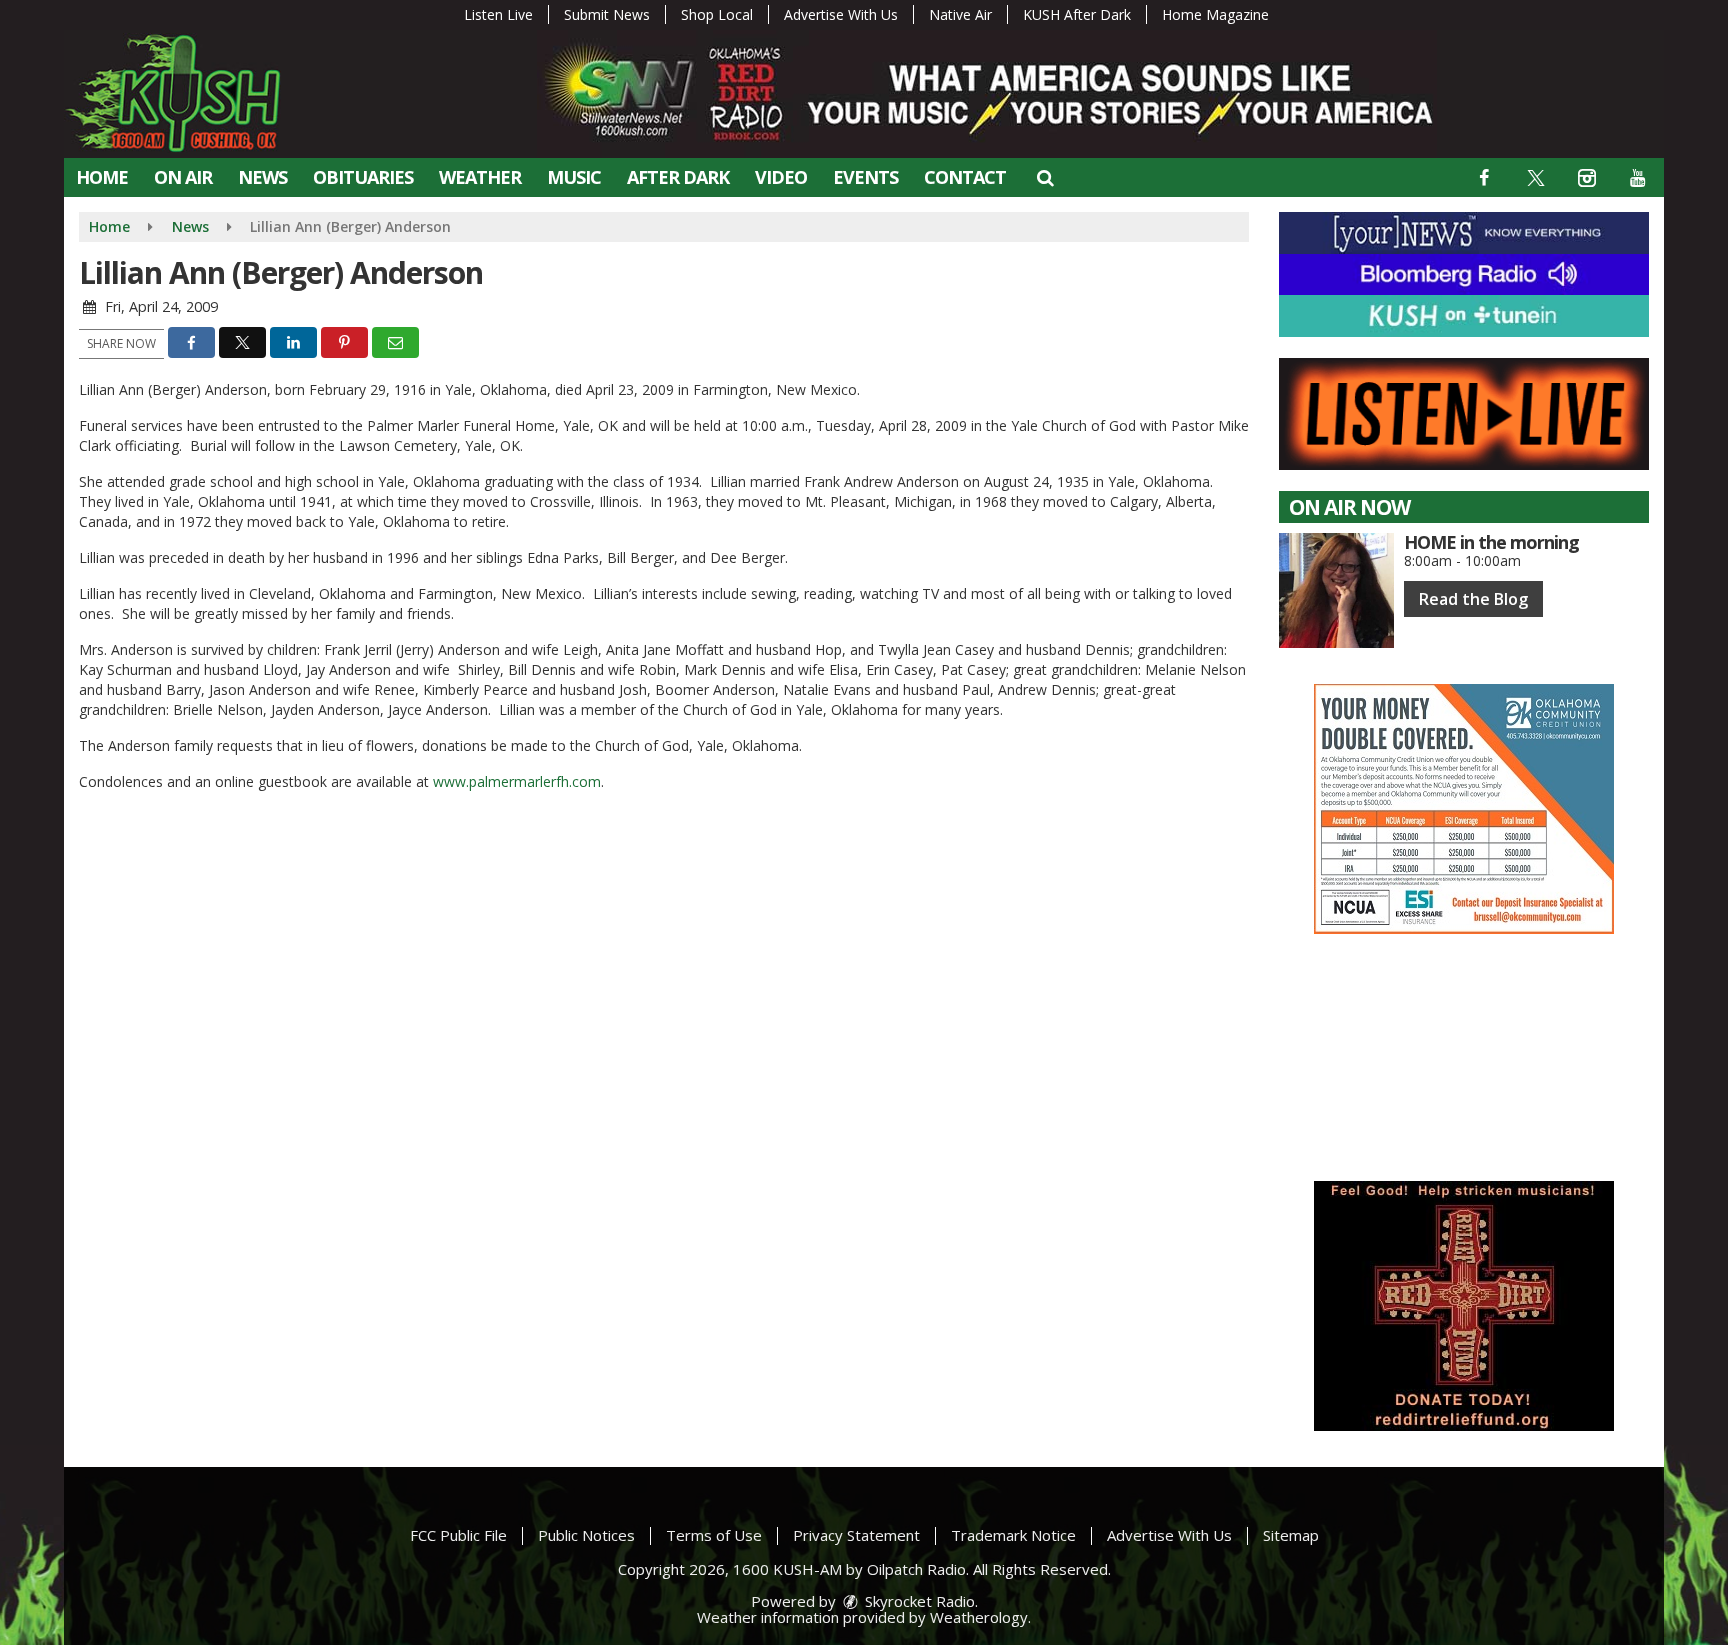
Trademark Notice (1013, 1535)
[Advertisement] (1464, 809)
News (262, 177)
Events (865, 177)
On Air (183, 177)
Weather (480, 177)
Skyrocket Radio (918, 1601)
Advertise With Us (841, 14)
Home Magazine (1215, 14)
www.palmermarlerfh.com (517, 781)
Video (781, 177)
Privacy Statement (856, 1535)
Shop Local (717, 14)
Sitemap (1291, 1535)
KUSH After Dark (1077, 14)
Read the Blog (1473, 599)
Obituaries (363, 177)
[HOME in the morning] (1336, 590)
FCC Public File (458, 1535)
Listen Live (498, 14)
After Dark (678, 177)
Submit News (607, 14)
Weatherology (979, 1617)
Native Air (960, 14)
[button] (1044, 177)
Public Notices (586, 1535)
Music (574, 177)
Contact (965, 177)
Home (102, 177)
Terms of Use (714, 1535)
